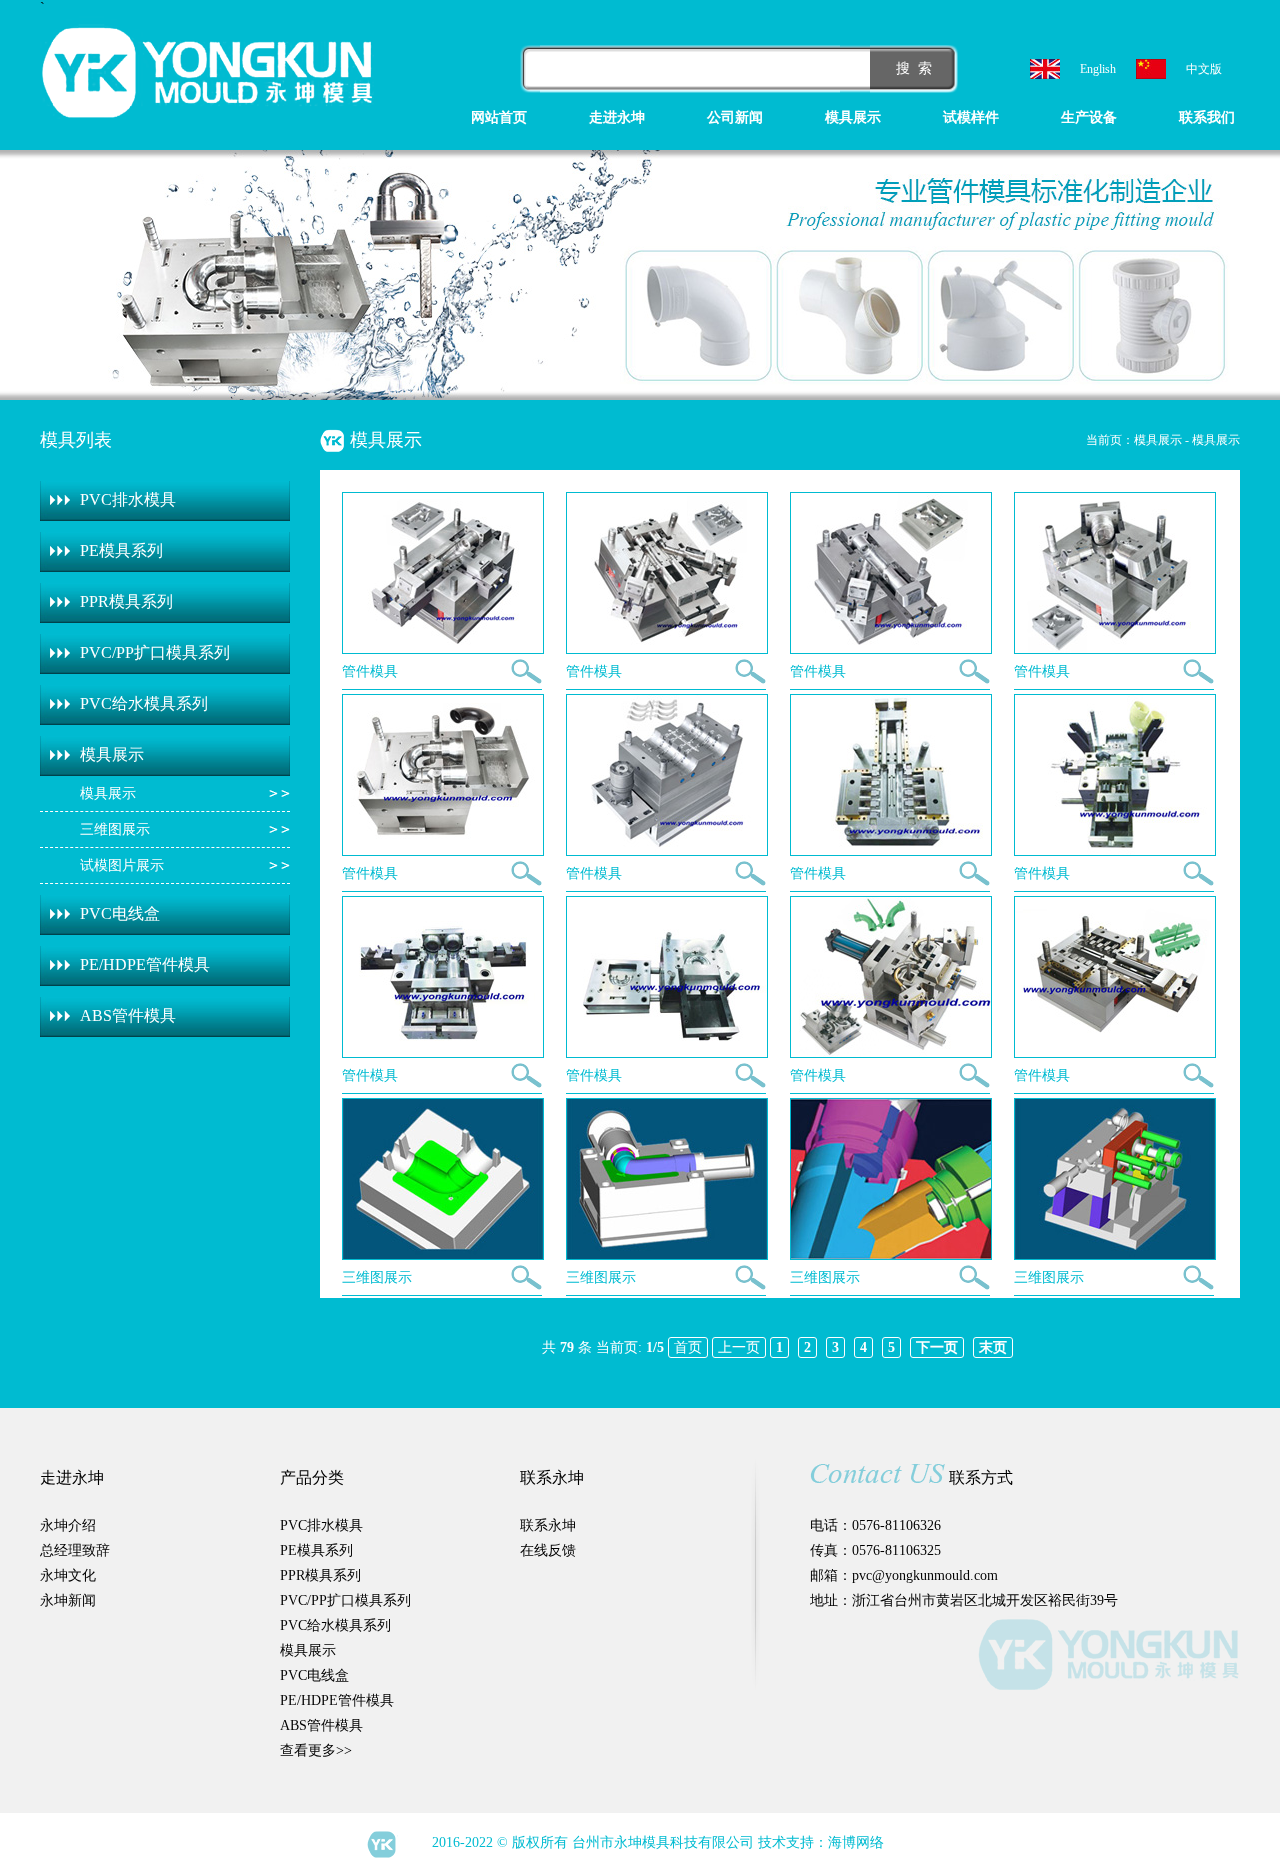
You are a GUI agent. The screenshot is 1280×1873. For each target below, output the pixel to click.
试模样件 (971, 117)
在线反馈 (548, 1550)
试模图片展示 (122, 865)
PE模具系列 (121, 550)
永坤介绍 (68, 1525)
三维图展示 (115, 829)
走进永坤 (617, 117)
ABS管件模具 (128, 1015)
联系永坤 (548, 1525)
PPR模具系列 (126, 601)
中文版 (1204, 69)
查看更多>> (316, 1750)
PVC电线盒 (120, 913)
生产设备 (1089, 117)
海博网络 (856, 1842)
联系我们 (1207, 117)
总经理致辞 (75, 1550)
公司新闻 (735, 117)
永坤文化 (68, 1575)
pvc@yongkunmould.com (925, 1575)
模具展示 (853, 117)
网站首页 (499, 117)
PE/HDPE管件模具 (145, 964)
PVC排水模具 (128, 499)
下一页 (937, 1347)
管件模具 (370, 671)
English (1098, 69)
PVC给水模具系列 (144, 703)
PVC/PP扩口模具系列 (155, 652)
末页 (993, 1347)
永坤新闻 (68, 1600)
